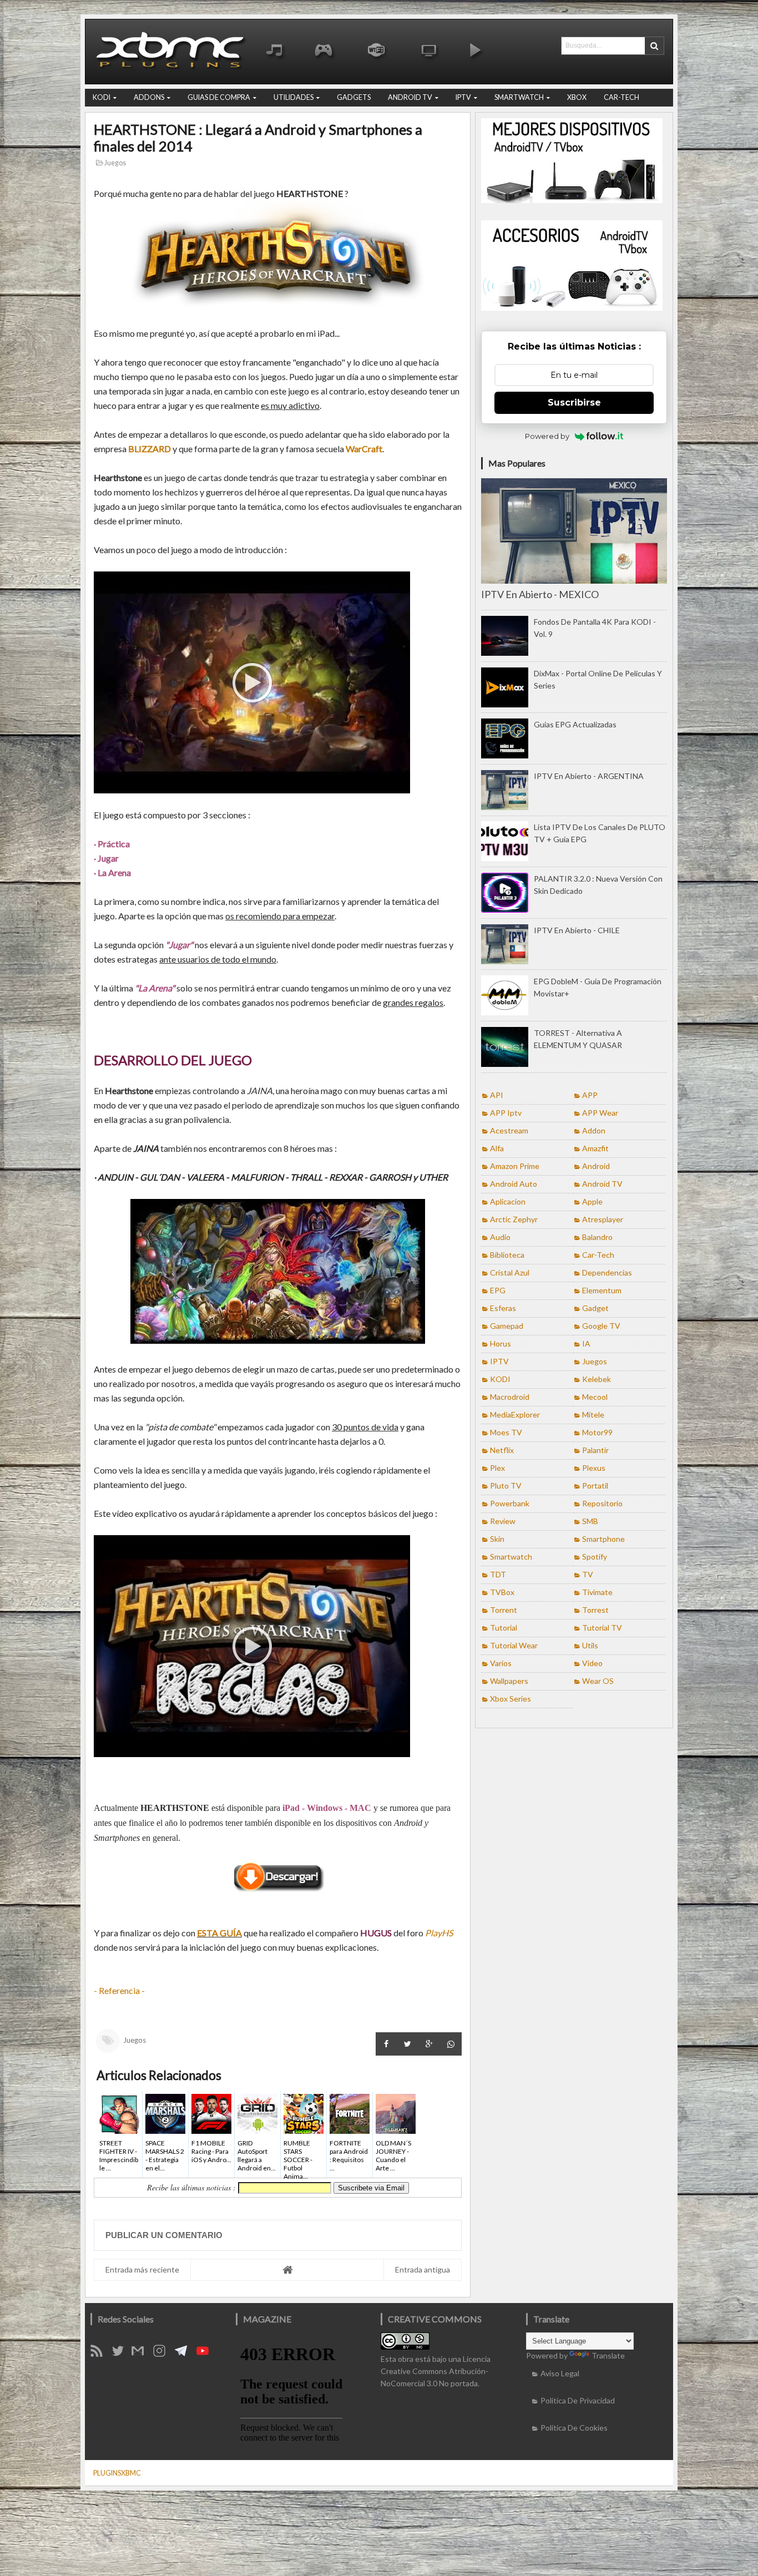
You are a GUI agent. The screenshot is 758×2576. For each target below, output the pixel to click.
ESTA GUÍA (219, 1933)
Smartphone (603, 1539)
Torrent (504, 1610)
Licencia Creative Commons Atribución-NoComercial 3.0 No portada (436, 2371)
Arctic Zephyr (514, 1219)
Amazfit (595, 1148)
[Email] (142, 2354)
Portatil (595, 1486)
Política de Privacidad (578, 2400)
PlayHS (439, 1933)
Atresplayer (603, 1219)
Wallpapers (509, 1681)
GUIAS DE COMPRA (219, 97)
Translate (608, 2355)
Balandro (597, 1237)
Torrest (595, 1610)
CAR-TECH (621, 97)
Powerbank (510, 1503)
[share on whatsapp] (451, 2044)
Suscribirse (574, 403)
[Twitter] (122, 2354)
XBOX (577, 97)
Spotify (595, 1557)
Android (596, 1166)
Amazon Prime (515, 1166)
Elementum (602, 1290)
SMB (590, 1521)
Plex (497, 1468)
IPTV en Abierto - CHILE (577, 930)
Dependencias (607, 1272)
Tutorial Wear (514, 1645)
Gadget (595, 1308)
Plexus (594, 1468)
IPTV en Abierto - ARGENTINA (589, 776)
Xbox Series (511, 1699)
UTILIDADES (294, 97)
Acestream (509, 1130)
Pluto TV (506, 1486)
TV (588, 1574)
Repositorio (602, 1503)
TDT (498, 1574)
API (497, 1095)
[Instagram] (163, 2354)
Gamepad (507, 1326)
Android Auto (514, 1184)
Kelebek (597, 1379)
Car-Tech (598, 1255)
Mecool (595, 1397)
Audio (500, 1237)
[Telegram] (185, 2354)
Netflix (502, 1450)
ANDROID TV (410, 97)
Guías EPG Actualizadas (575, 724)
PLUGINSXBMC (117, 2473)
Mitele (593, 1414)
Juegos (115, 163)
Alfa (497, 1148)
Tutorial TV (602, 1628)
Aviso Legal (560, 2373)
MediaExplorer (515, 1414)
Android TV (602, 1184)
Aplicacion (508, 1201)
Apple (592, 1201)
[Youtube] (206, 2354)
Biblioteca (507, 1255)
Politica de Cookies (574, 2428)
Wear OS (598, 1681)
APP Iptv (506, 1113)
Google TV (601, 1326)
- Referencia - (119, 1990)
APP (590, 1095)
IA (586, 1343)
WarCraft (364, 449)
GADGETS (354, 97)
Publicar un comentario (164, 2235)
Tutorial (504, 1628)
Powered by (547, 436)
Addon (594, 1130)
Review (503, 1521)
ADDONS (149, 97)
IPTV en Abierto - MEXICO (540, 594)
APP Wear (600, 1113)
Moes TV (506, 1432)
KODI (102, 97)
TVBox (502, 1592)
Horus (501, 1343)
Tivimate (597, 1592)
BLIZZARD (150, 449)
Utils (590, 1645)
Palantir (595, 1450)
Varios (501, 1663)
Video (592, 1663)
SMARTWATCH (519, 97)
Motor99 (597, 1432)
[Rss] (100, 2354)
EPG (498, 1290)
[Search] (654, 46)
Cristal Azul (510, 1272)
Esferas (503, 1308)
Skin (497, 1539)
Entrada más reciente (142, 2269)
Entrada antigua (423, 2269)
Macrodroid (510, 1397)
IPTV (463, 97)
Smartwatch (511, 1557)
